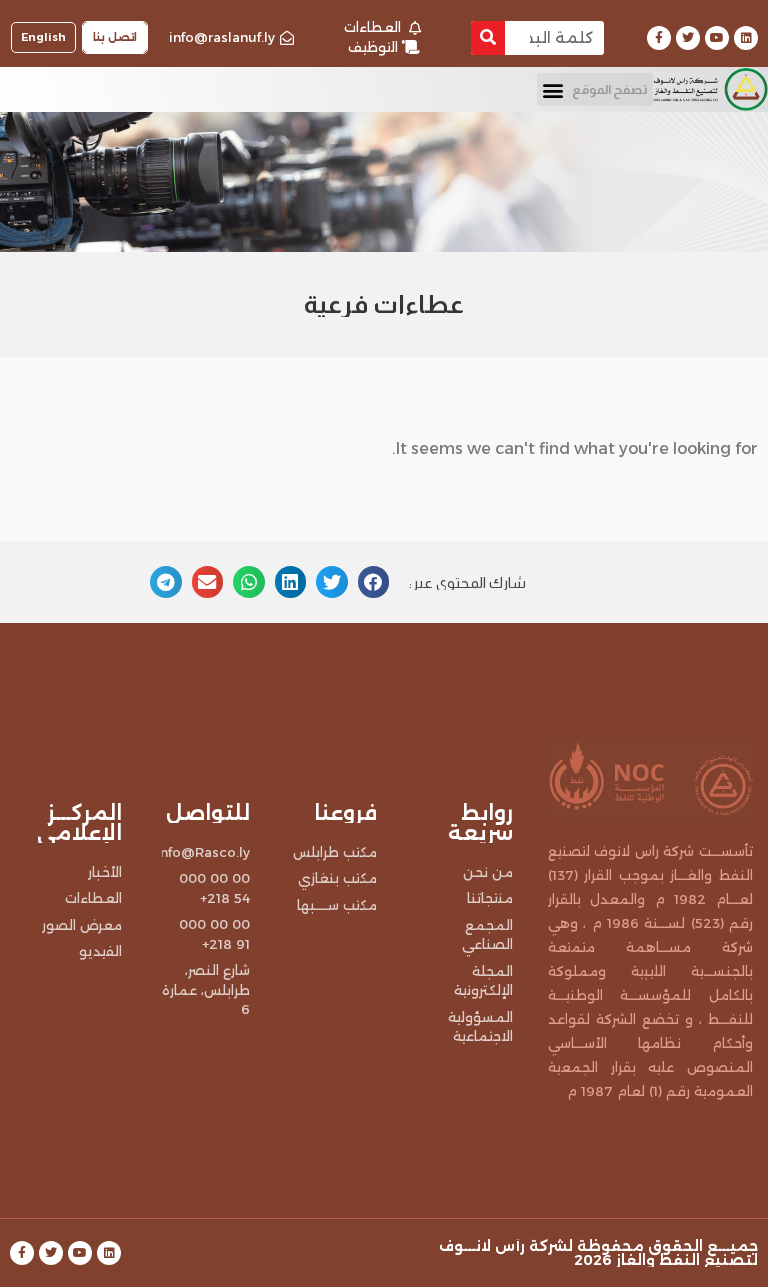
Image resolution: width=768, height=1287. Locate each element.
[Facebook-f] (659, 38)
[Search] (488, 38)
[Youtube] (717, 38)
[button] (595, 89)
